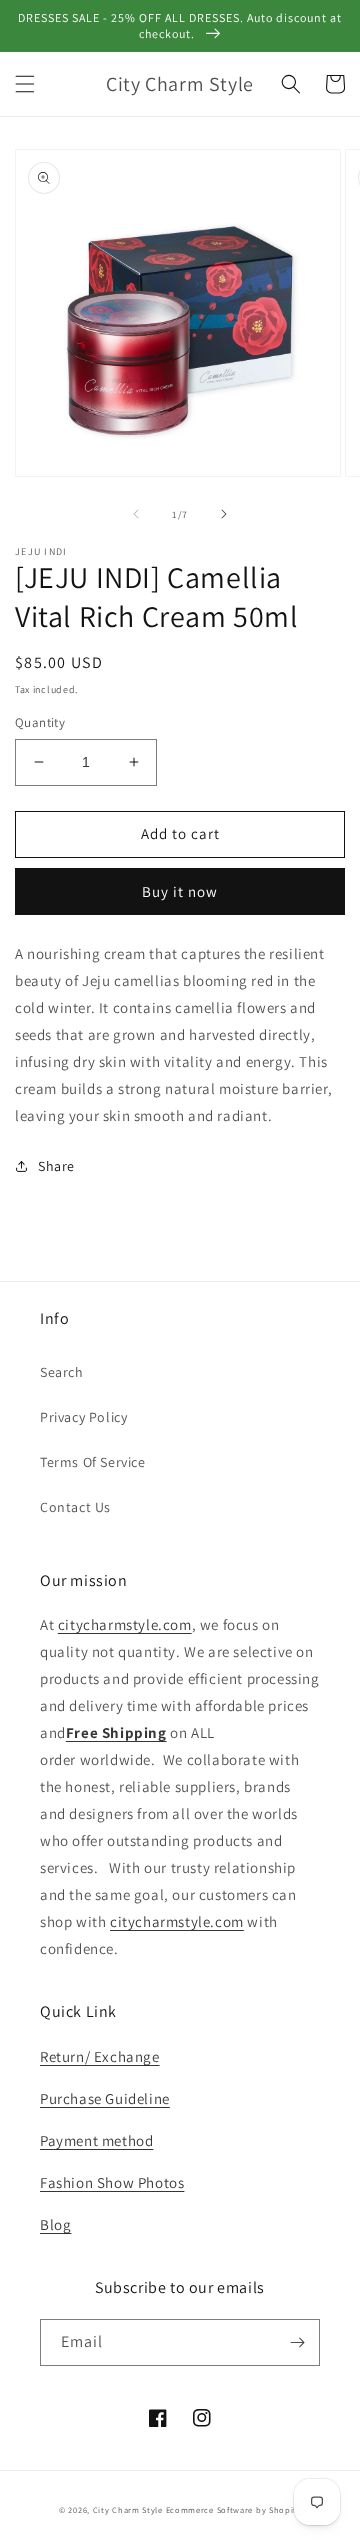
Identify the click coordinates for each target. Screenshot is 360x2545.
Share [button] (56, 1166)
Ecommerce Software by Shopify (233, 2509)
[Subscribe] (297, 2342)
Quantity (40, 722)
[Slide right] (224, 514)
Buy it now (180, 891)
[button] (25, 84)
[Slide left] (136, 514)
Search (62, 1372)
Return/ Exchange (100, 2056)
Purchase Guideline (105, 2098)
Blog (55, 2224)
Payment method (96, 2140)
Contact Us (75, 1507)
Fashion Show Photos (112, 2182)
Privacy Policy (83, 1417)
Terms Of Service (93, 1462)
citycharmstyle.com (125, 1624)
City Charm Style (128, 2509)
